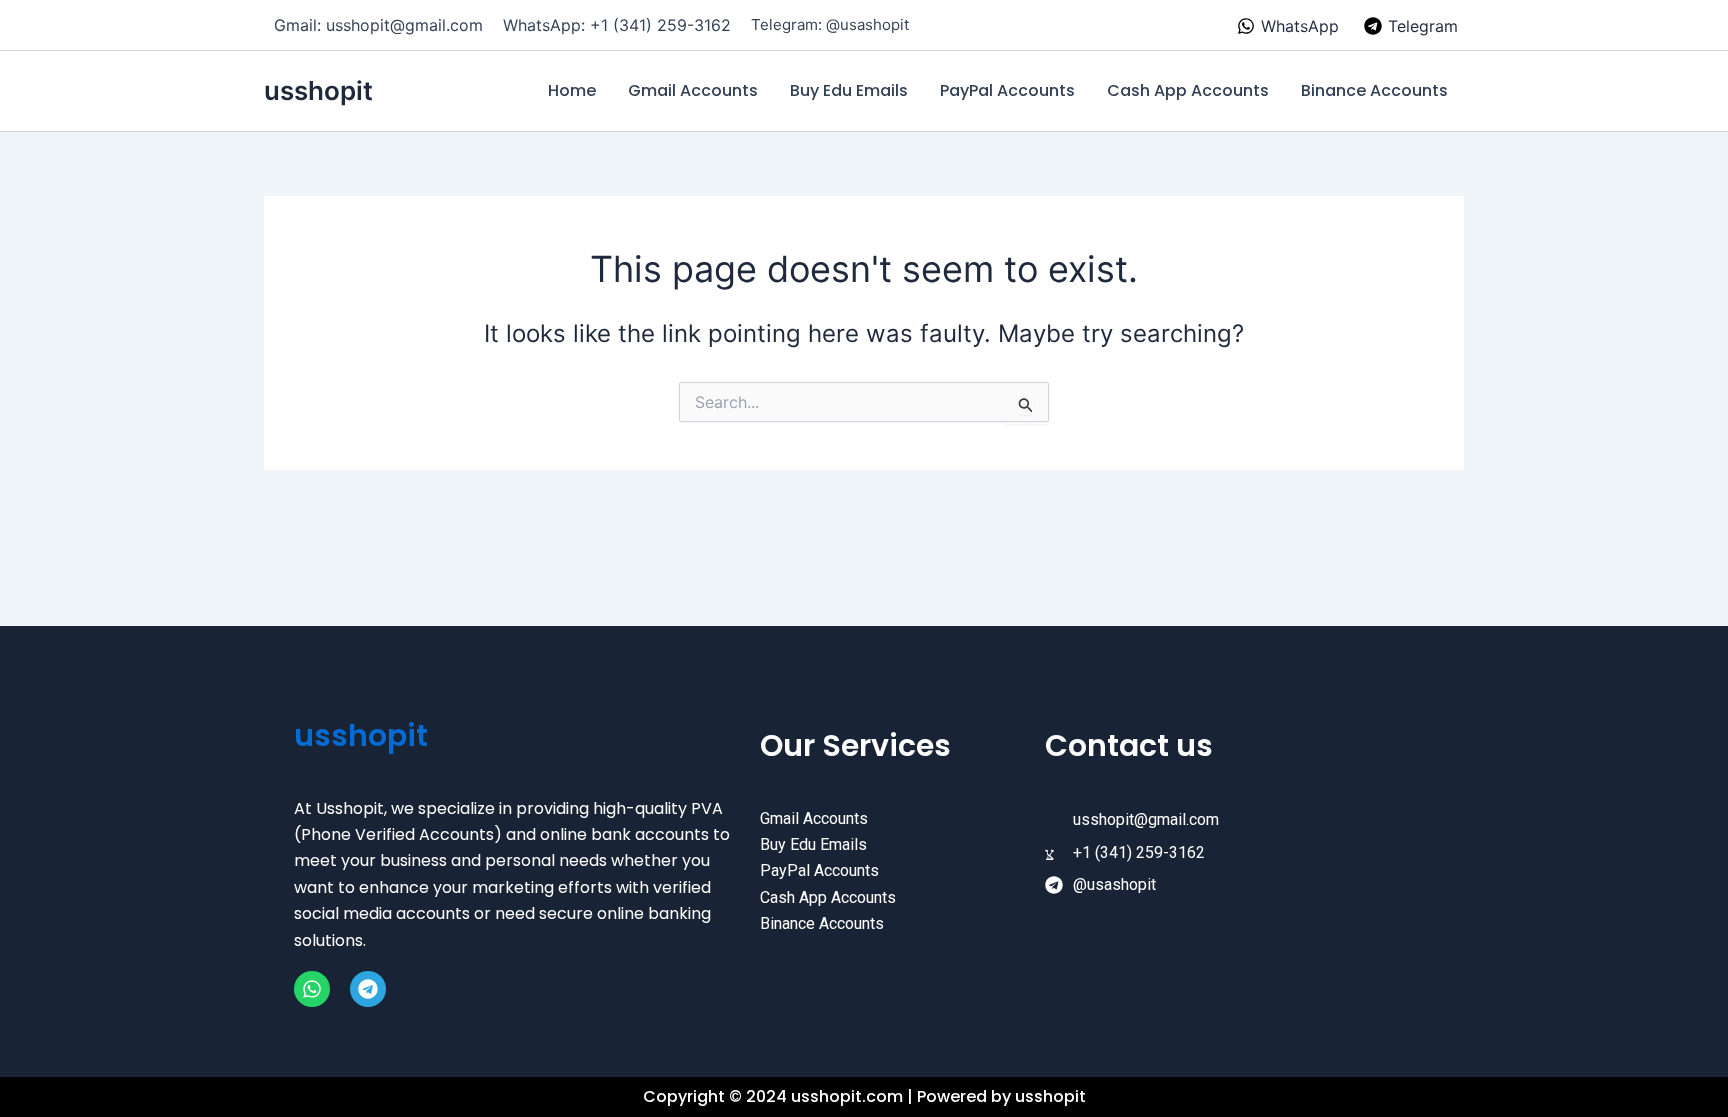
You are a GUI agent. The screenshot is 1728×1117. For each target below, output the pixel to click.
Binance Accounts (1374, 90)
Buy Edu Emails (849, 90)
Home (572, 90)
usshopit (318, 90)
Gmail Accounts (693, 90)
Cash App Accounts (1188, 90)
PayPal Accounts (1007, 90)
